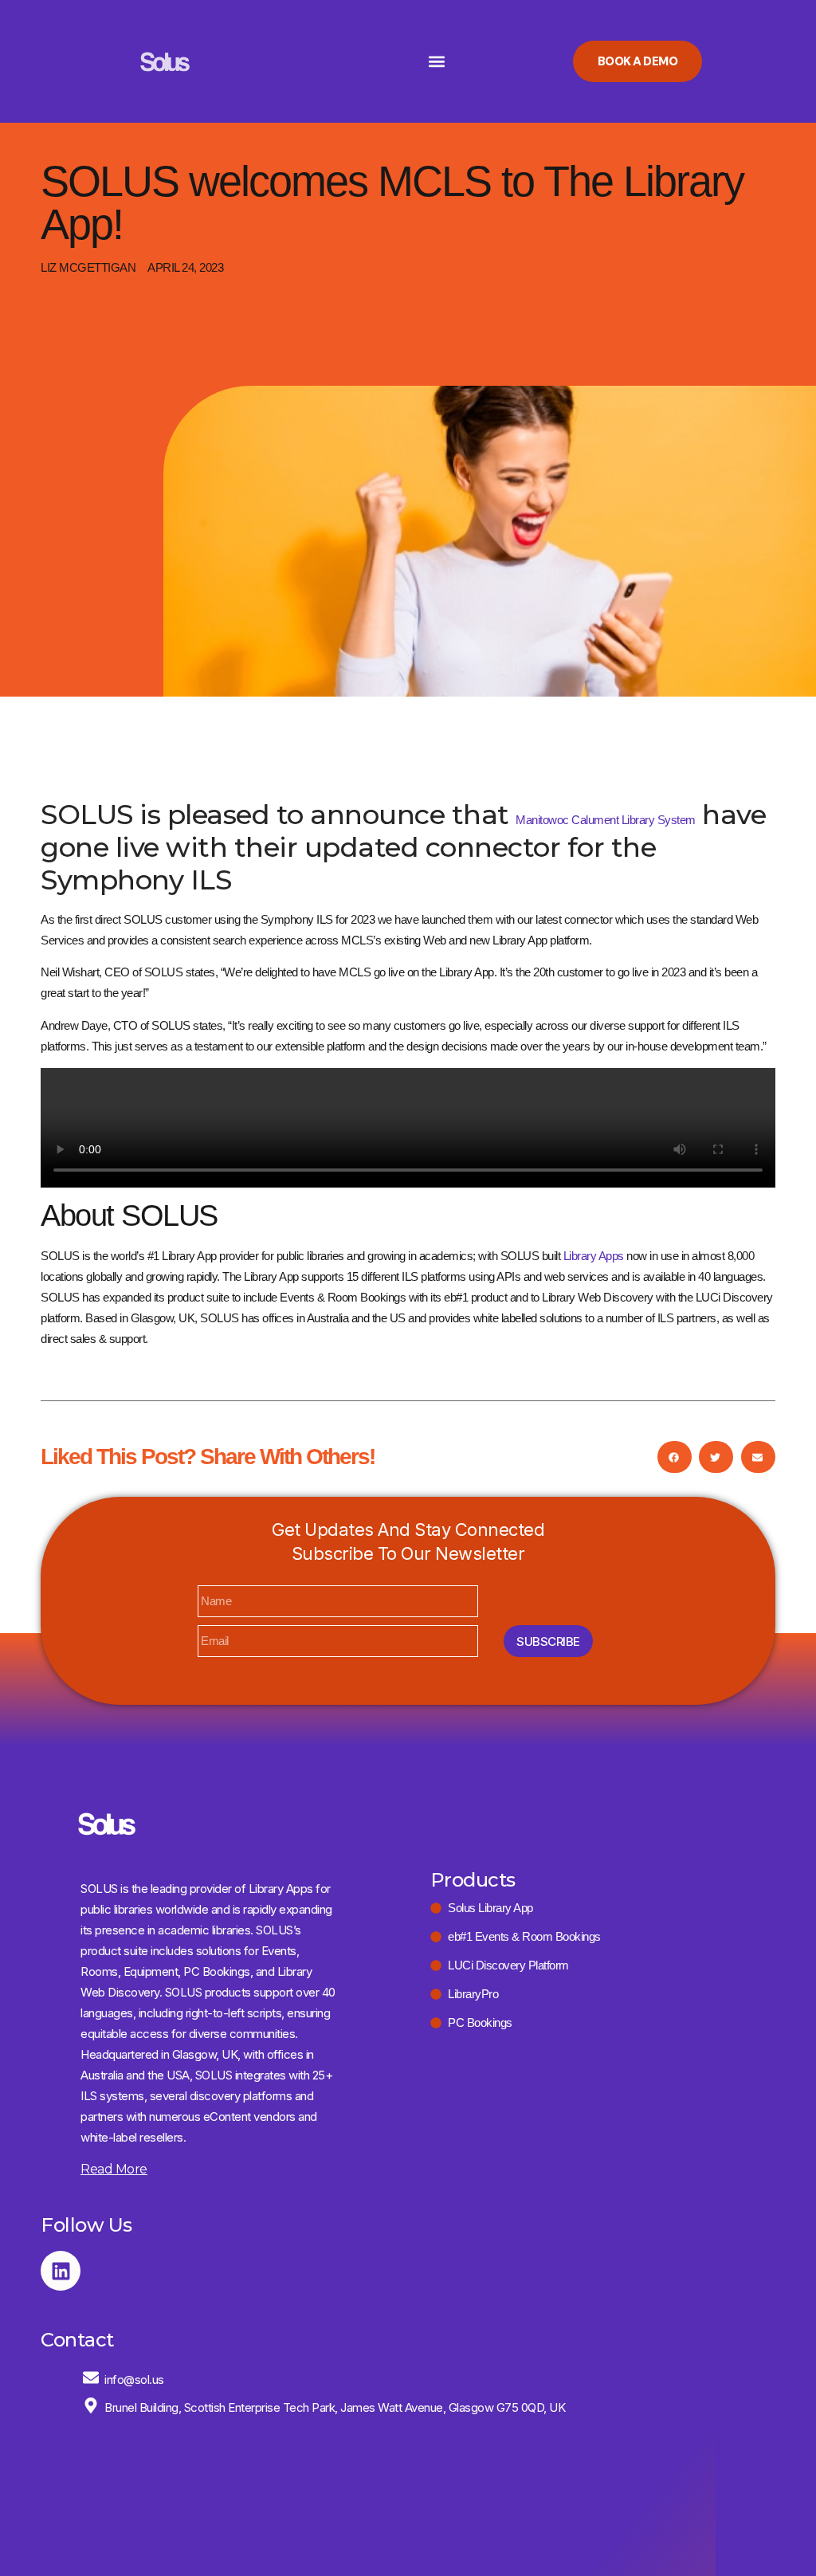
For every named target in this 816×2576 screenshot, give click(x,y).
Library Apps (594, 1256)
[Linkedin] (61, 2271)
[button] (436, 62)
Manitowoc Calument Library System (606, 820)
